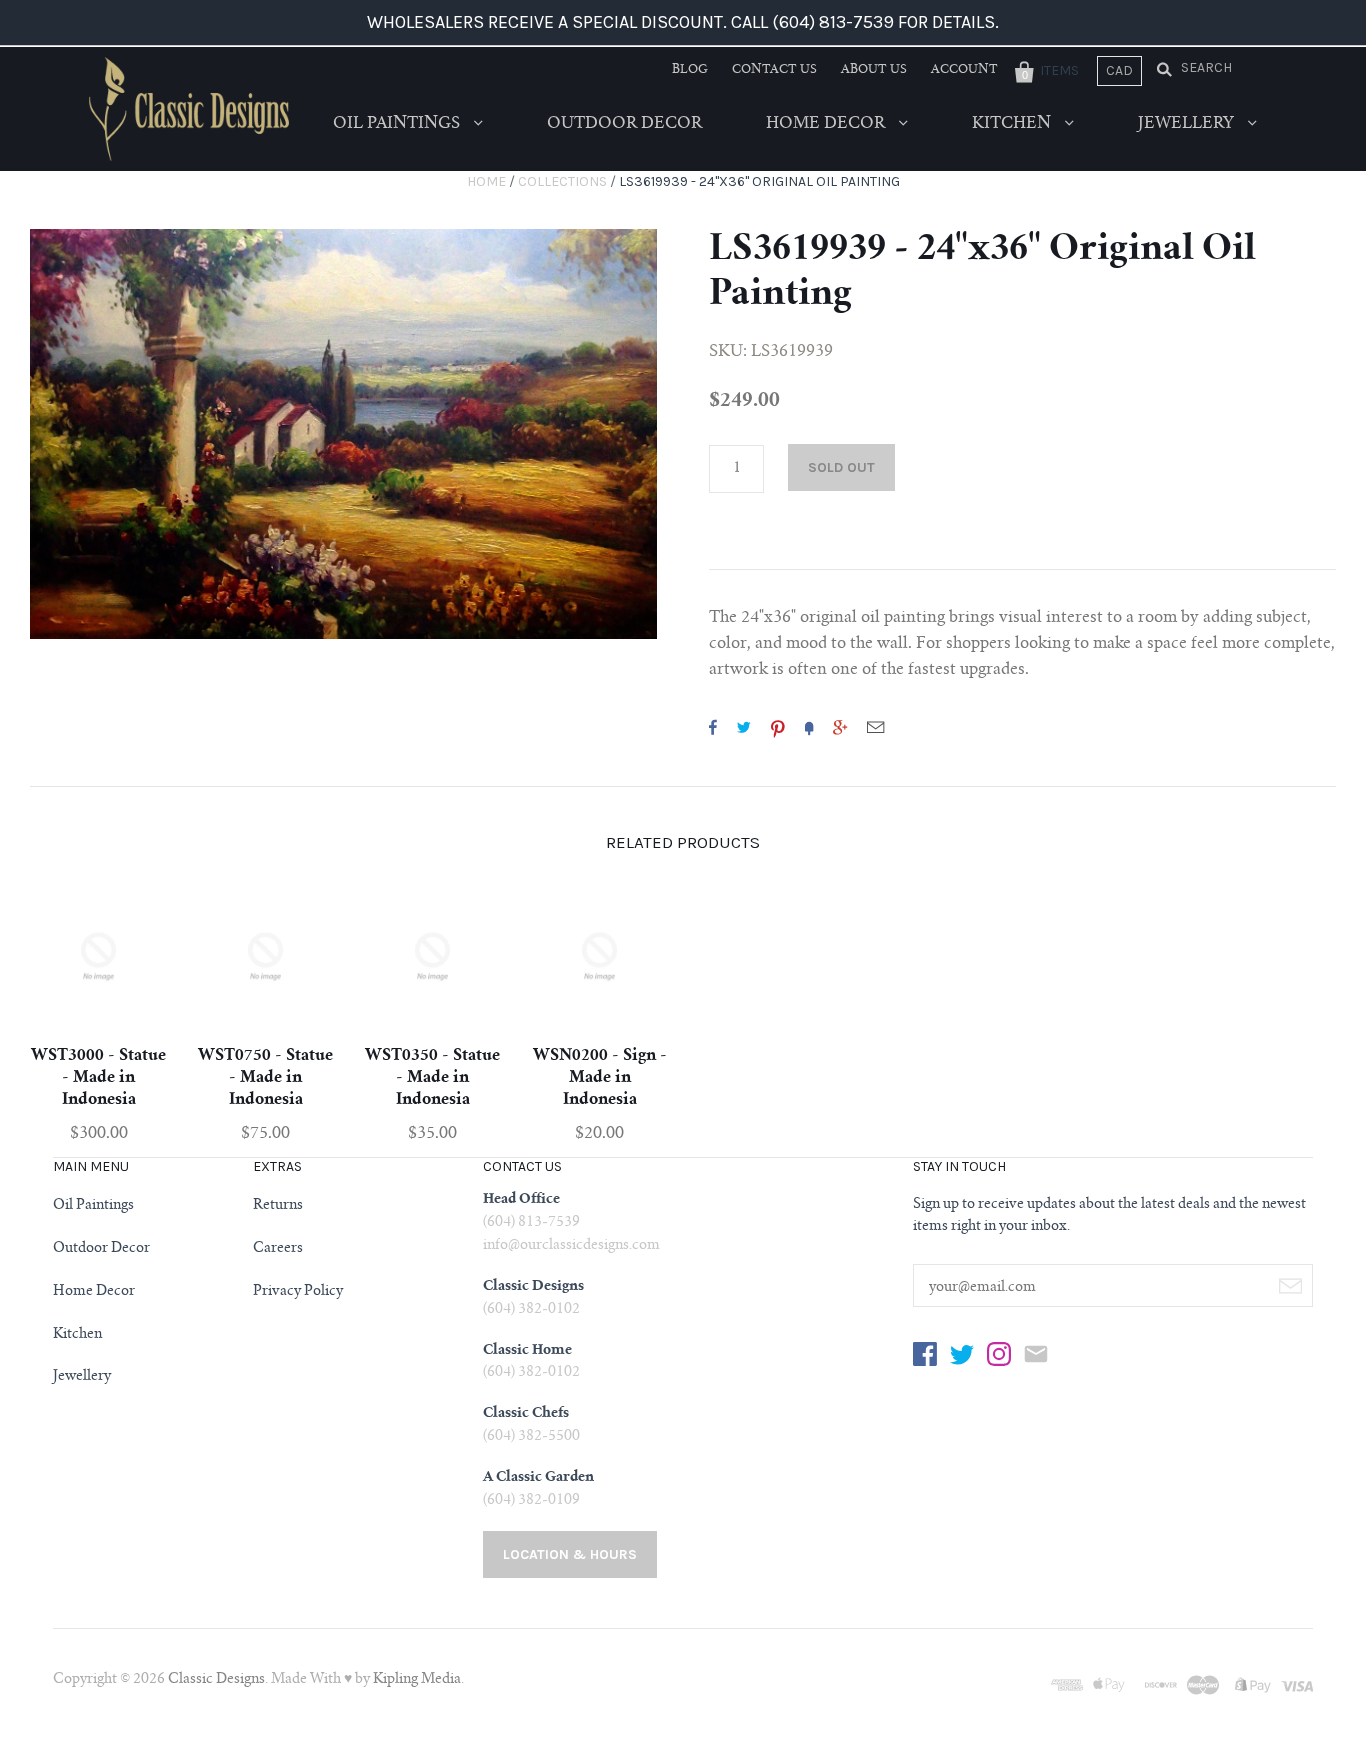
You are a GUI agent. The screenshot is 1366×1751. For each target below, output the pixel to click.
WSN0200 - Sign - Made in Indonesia (600, 1078)
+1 (840, 727)
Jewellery (1188, 124)
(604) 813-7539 (531, 1223)
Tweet (744, 727)
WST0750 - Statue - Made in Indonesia (265, 1078)
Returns (278, 1206)
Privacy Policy (298, 1292)
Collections (562, 181)
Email (875, 727)
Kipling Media (417, 1680)
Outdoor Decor (624, 124)
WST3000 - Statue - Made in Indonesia (98, 1078)
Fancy (809, 727)
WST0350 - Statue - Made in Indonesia (432, 1078)
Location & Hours (570, 1554)
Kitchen (1013, 124)
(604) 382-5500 (531, 1437)
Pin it (778, 727)
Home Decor (827, 124)
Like (713, 727)
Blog (690, 70)
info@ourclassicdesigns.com (571, 1246)
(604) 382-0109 (531, 1501)
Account (964, 70)
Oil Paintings (398, 124)
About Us (874, 70)
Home (486, 181)
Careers (278, 1249)
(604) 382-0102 (531, 1310)
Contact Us (774, 70)
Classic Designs (216, 1680)
